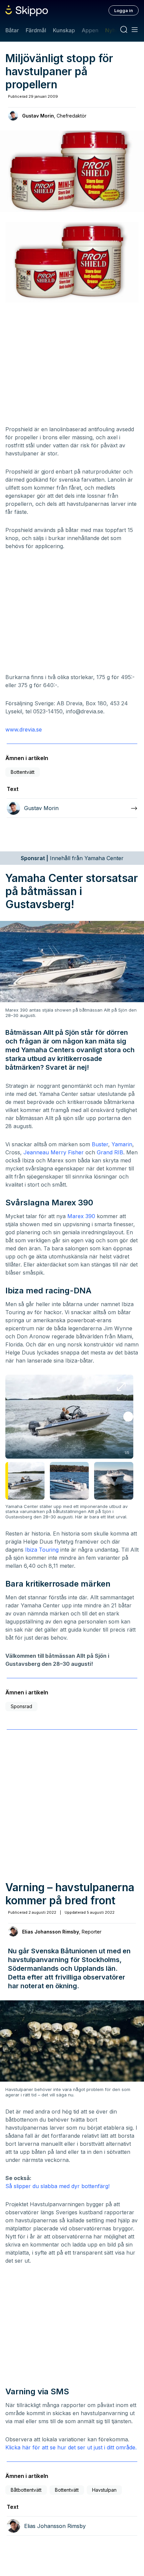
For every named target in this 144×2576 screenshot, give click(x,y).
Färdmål (36, 30)
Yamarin (122, 1144)
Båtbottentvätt (26, 2490)
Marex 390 (81, 1216)
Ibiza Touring (42, 1550)
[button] (128, 1417)
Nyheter (115, 30)
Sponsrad (21, 1706)
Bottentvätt (23, 772)
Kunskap (64, 30)
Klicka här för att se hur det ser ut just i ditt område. (71, 2447)
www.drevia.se (24, 729)
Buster (100, 1144)
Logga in (124, 10)
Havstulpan (104, 2490)
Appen (90, 30)
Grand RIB (110, 1152)
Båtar (12, 30)
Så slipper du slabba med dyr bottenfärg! (57, 2186)
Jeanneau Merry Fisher (54, 1152)
